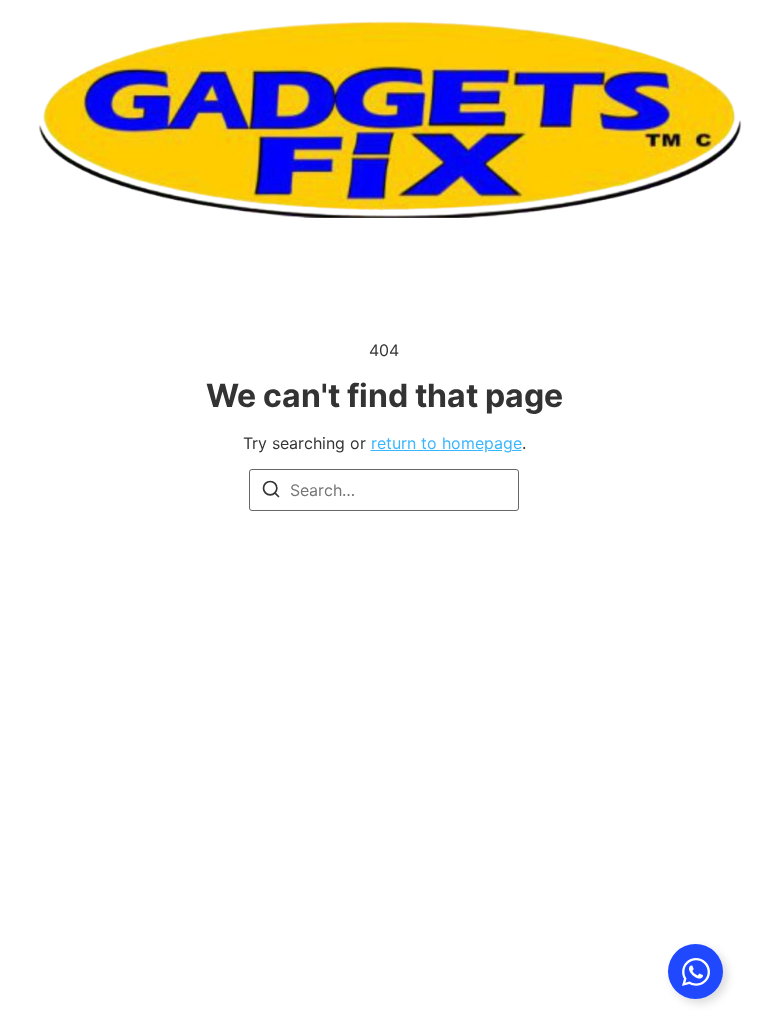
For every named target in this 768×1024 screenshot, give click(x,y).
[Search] (271, 492)
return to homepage (446, 443)
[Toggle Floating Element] (695, 971)
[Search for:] (384, 490)
